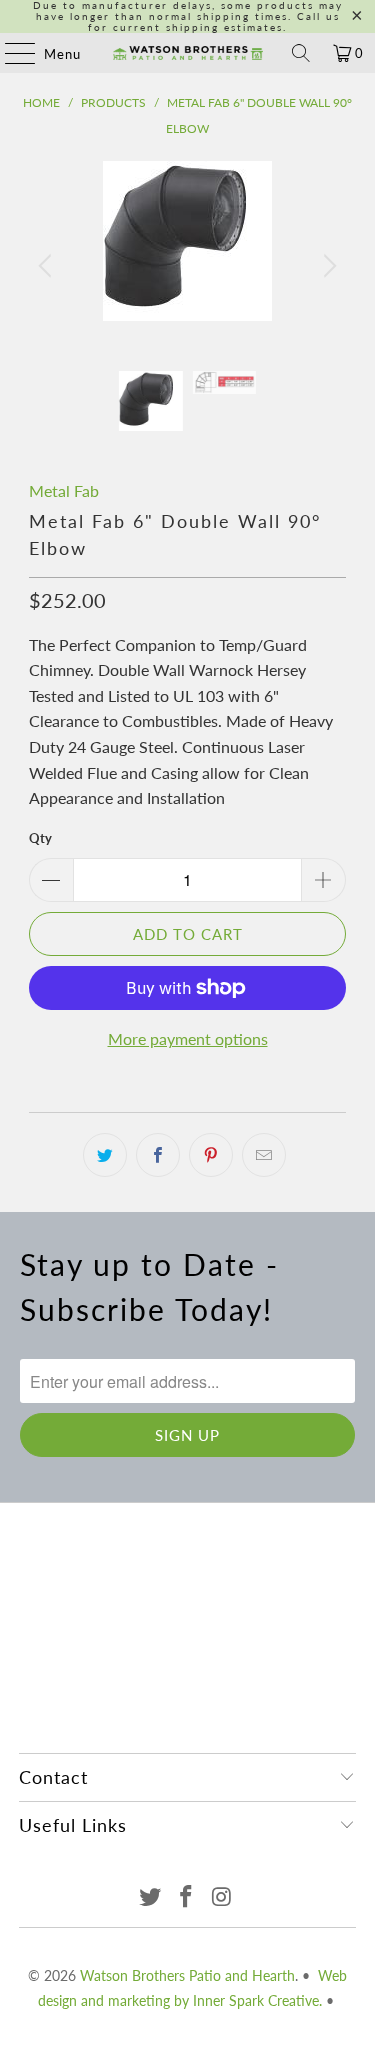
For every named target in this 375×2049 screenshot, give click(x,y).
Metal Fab (64, 490)
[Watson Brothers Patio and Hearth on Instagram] (222, 1897)
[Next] (327, 266)
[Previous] (48, 266)
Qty (40, 838)
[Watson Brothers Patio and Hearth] (188, 53)
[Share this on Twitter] (105, 1155)
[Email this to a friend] (264, 1155)
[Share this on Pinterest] (211, 1155)
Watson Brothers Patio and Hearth (187, 1975)
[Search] (301, 53)
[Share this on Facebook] (158, 1155)
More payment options (188, 1038)
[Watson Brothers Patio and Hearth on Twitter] (151, 1897)
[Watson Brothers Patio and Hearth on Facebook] (187, 1897)
